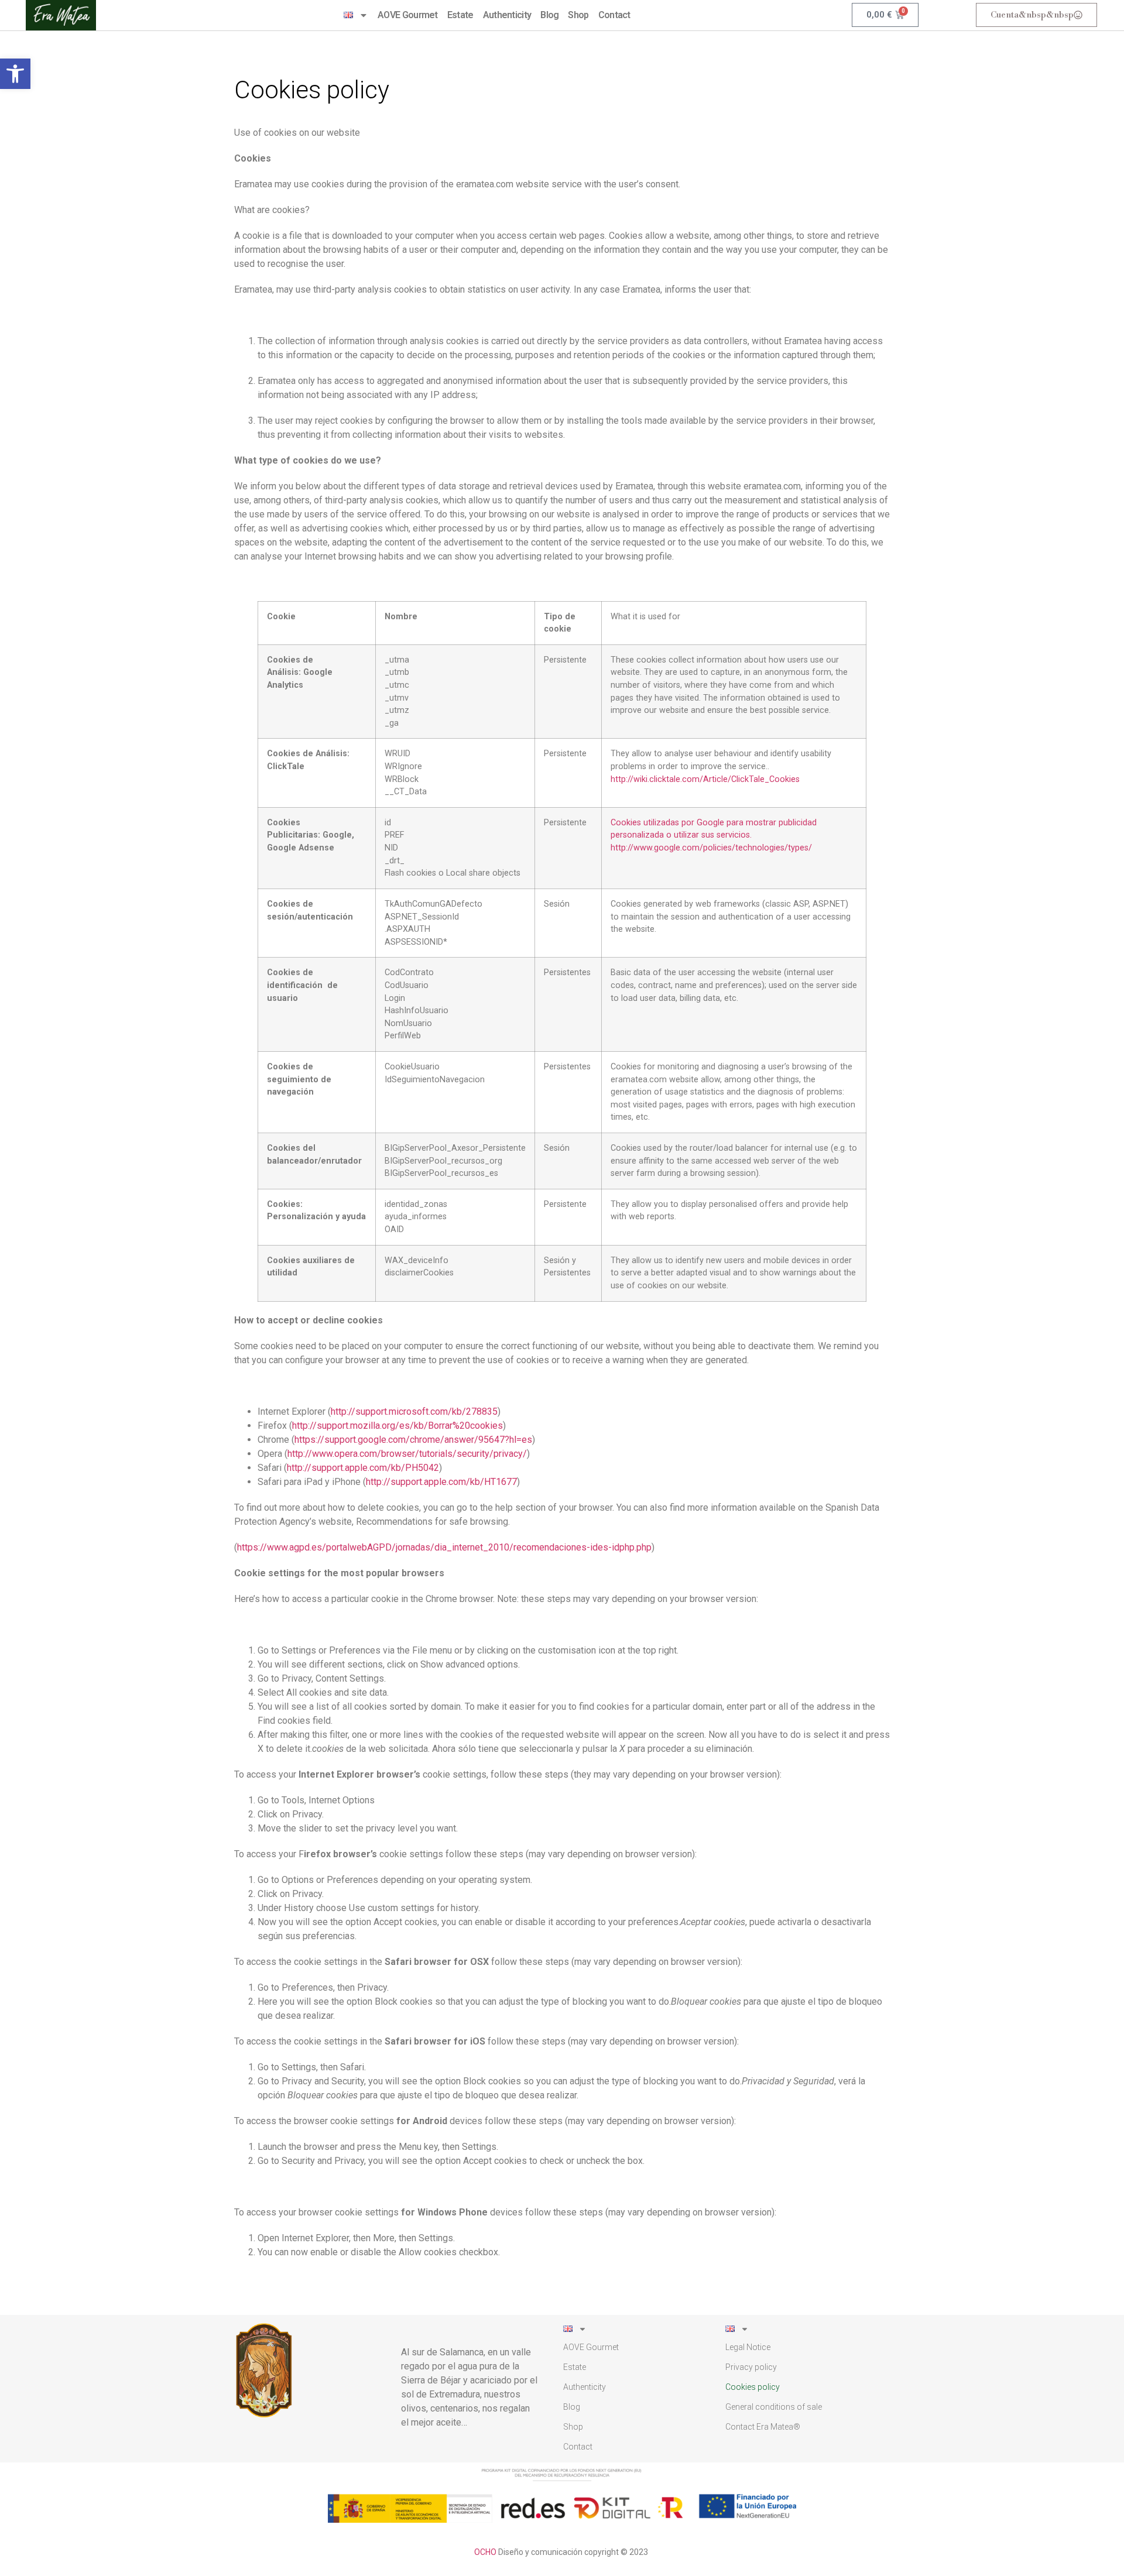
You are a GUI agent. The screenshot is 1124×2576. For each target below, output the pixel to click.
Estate (460, 15)
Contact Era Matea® (763, 2427)
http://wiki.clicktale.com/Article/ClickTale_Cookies (705, 779)
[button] (15, 74)
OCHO (485, 2552)
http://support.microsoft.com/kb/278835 (414, 1412)
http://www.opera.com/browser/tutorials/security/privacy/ (407, 1454)
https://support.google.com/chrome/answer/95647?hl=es (413, 1440)
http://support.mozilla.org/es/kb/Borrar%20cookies (397, 1426)
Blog (549, 15)
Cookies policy (753, 2387)
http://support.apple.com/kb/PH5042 (363, 1468)
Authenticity (507, 15)
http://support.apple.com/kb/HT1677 (441, 1482)
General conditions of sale (774, 2407)
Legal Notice (748, 2347)
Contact (614, 15)
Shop (578, 15)
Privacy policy (751, 2367)
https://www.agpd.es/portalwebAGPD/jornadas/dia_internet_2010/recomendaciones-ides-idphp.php (444, 1547)
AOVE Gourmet (408, 15)
